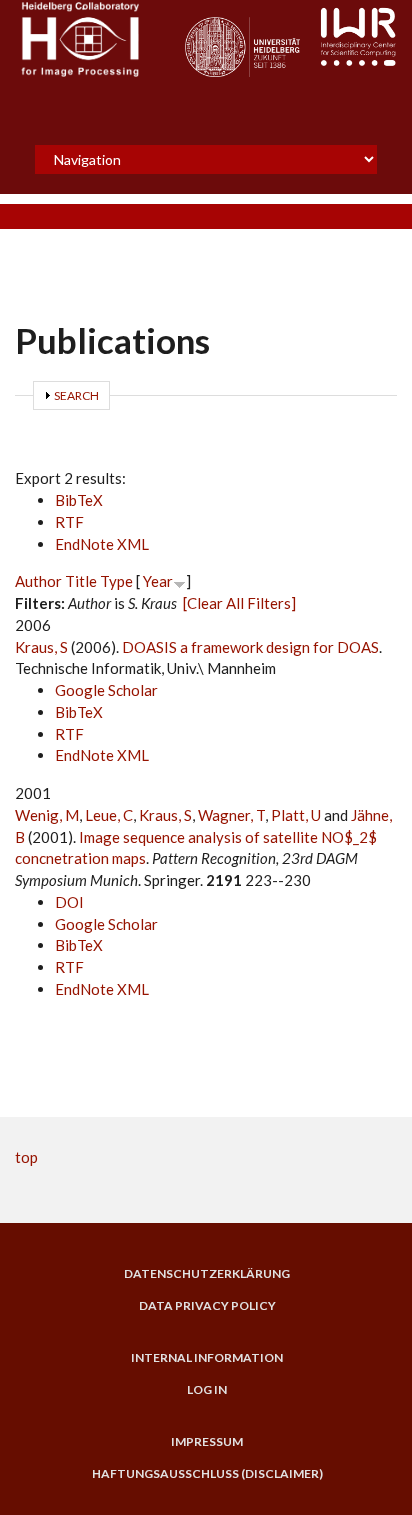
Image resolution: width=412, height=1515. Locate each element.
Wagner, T (231, 815)
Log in (207, 1390)
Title (81, 581)
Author (38, 581)
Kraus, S (41, 647)
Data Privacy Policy (207, 1306)
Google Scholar (106, 690)
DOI (69, 902)
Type (116, 581)
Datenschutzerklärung (207, 1274)
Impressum (207, 1442)
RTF (69, 522)
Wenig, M (47, 815)
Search (76, 395)
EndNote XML (102, 544)
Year (158, 581)
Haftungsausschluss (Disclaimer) (207, 1474)
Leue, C (109, 815)
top (26, 1157)
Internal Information (207, 1358)
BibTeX (79, 500)
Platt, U (296, 815)
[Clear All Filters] (239, 603)
